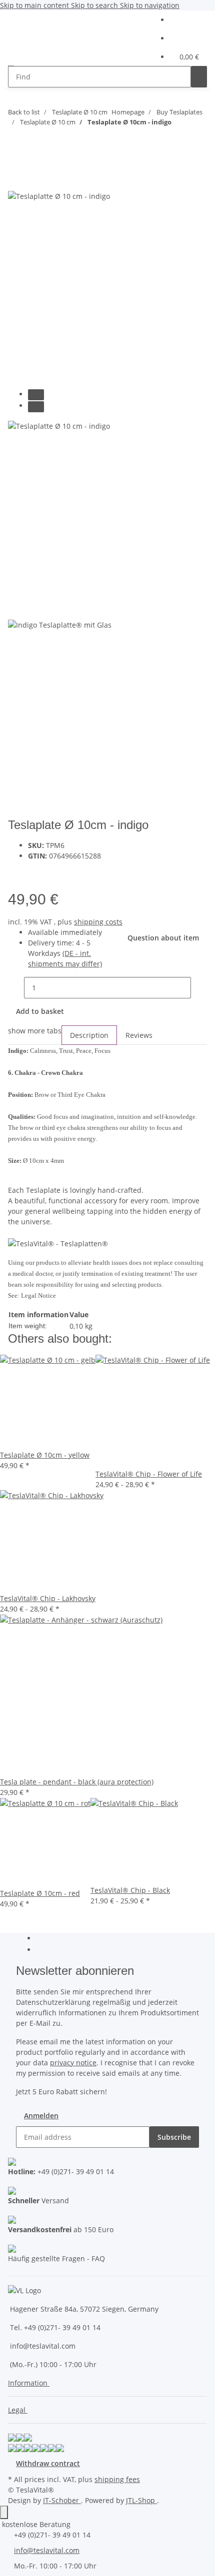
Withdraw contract (48, 2463)
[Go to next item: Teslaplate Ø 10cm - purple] (34, 142)
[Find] (199, 77)
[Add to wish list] (54, 872)
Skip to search (95, 5)
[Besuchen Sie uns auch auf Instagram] (44, 1950)
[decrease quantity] (16, 988)
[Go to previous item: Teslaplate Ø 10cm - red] (16, 142)
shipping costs (98, 922)
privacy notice (73, 2063)
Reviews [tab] (139, 1035)
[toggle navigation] (20, 50)
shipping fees (117, 2479)
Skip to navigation (150, 5)
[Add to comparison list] (36, 872)
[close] (16, 179)
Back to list (24, 112)
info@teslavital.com (47, 2550)
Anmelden (41, 2116)
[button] (188, 20)
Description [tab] (89, 1035)
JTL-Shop (141, 2500)
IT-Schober (62, 2500)
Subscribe (174, 2137)
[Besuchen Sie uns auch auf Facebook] (44, 1939)
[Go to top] (4, 2512)
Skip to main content (35, 5)
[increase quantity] (199, 988)
